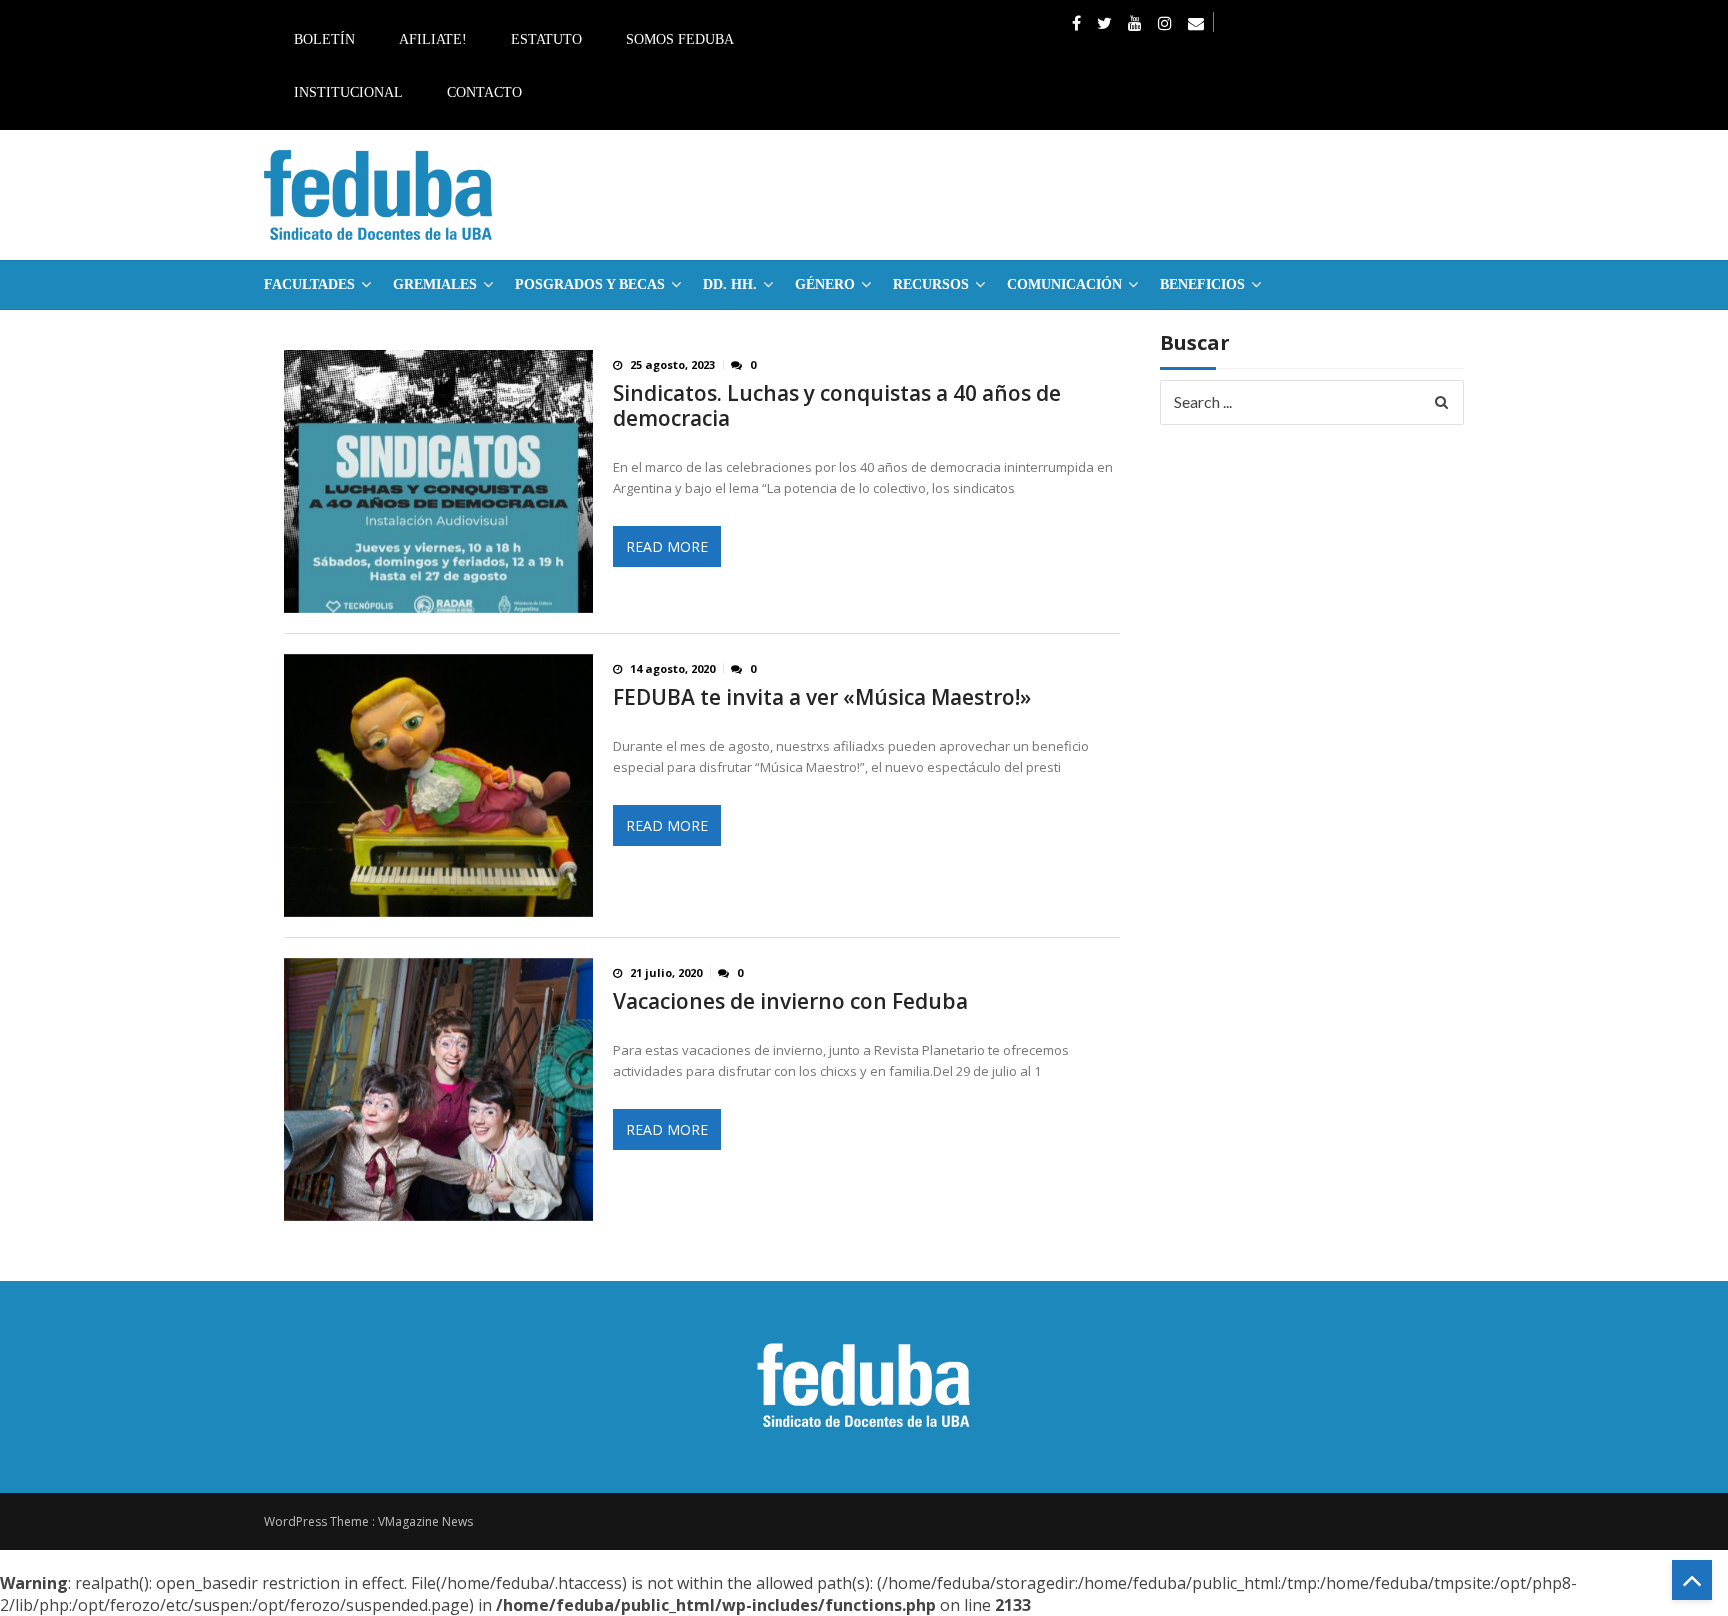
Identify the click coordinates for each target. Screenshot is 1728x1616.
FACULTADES (309, 284)
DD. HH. (730, 284)
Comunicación (1064, 284)
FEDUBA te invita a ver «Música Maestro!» (822, 697)
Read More (667, 546)
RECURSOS (931, 284)
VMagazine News (425, 1521)
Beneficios (1202, 284)
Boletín (324, 39)
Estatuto (546, 39)
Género (825, 284)
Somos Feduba (680, 39)
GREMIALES (435, 284)
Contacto (484, 92)
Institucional (348, 92)
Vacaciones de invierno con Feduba (790, 1001)
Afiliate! (433, 39)
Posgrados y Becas (590, 284)
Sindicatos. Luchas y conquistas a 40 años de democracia (837, 406)
